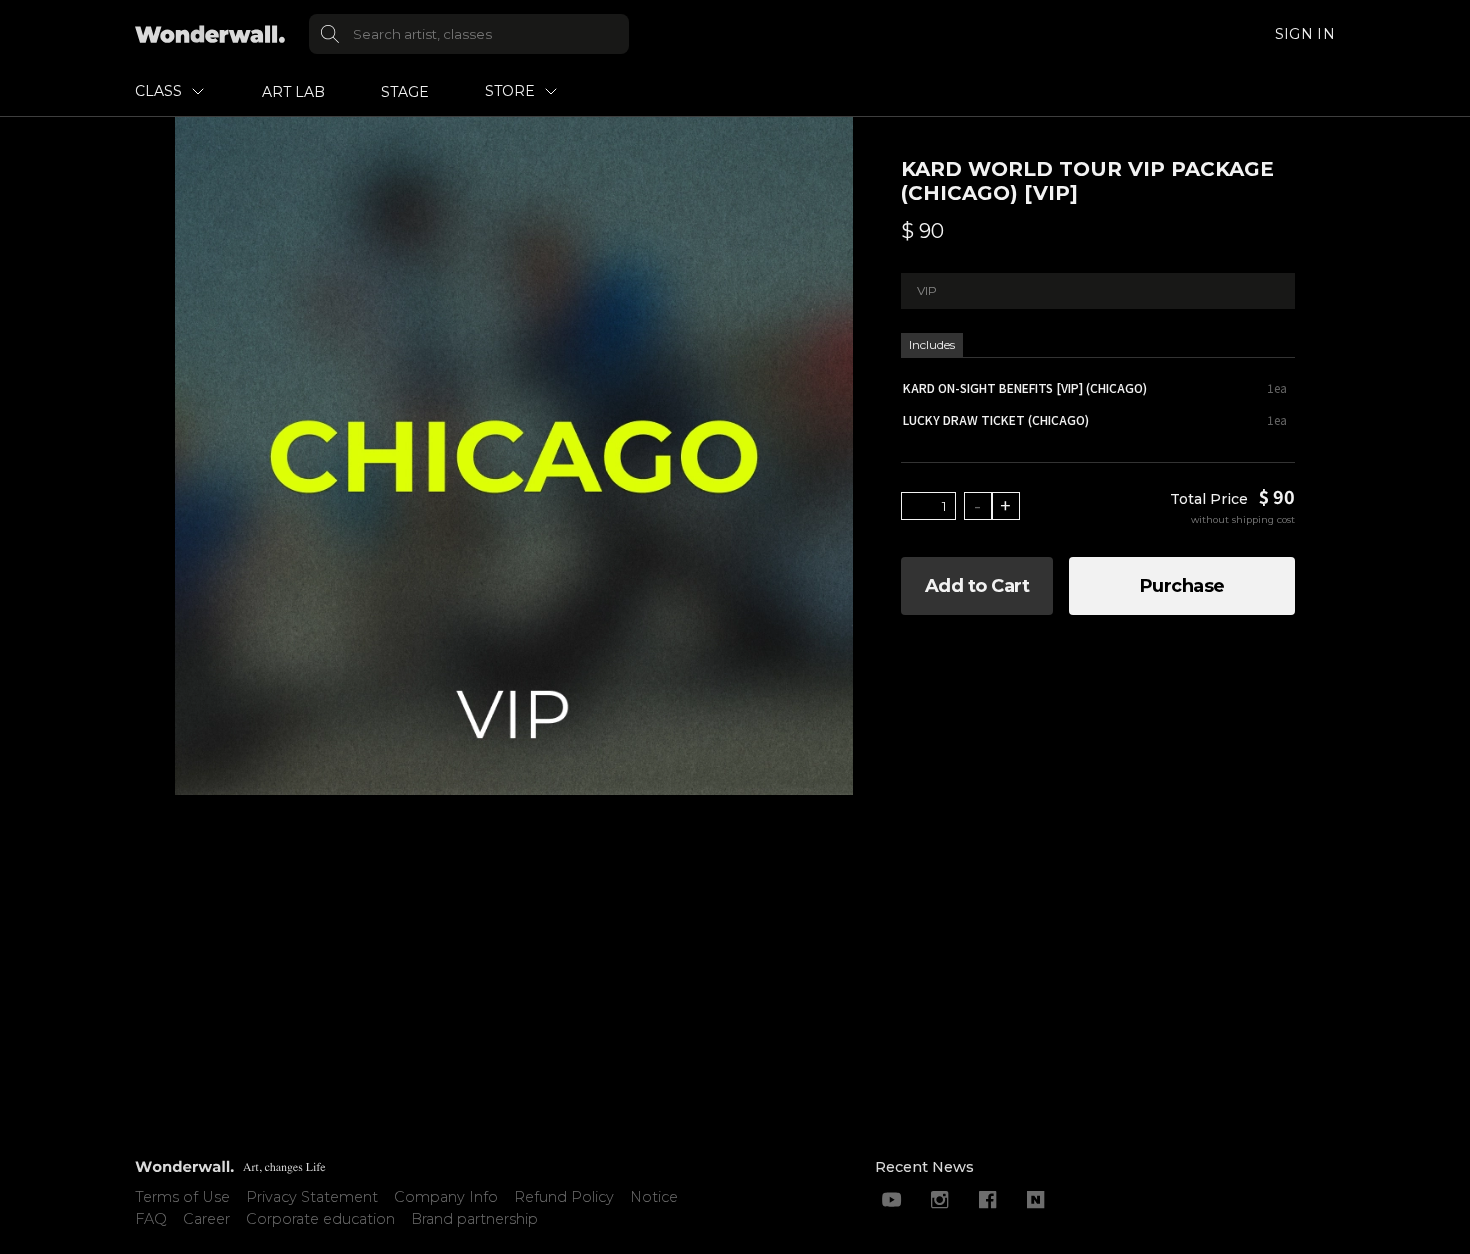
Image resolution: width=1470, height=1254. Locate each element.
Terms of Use (182, 1197)
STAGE (405, 92)
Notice (654, 1197)
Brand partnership (474, 1219)
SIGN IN (1305, 34)
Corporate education (320, 1219)
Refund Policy (564, 1197)
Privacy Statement (312, 1197)
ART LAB (293, 92)
